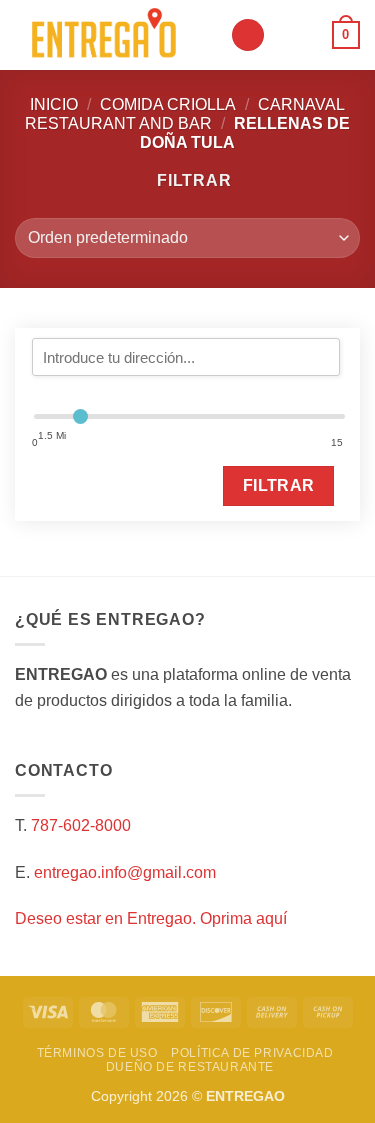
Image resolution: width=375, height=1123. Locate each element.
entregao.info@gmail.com (125, 872)
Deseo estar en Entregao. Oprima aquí (151, 918)
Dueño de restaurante (190, 1067)
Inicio (54, 104)
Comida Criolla (168, 104)
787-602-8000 (81, 825)
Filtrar (279, 485)
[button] (248, 35)
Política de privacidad (252, 1053)
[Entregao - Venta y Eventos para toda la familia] (115, 35)
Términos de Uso (97, 1053)
